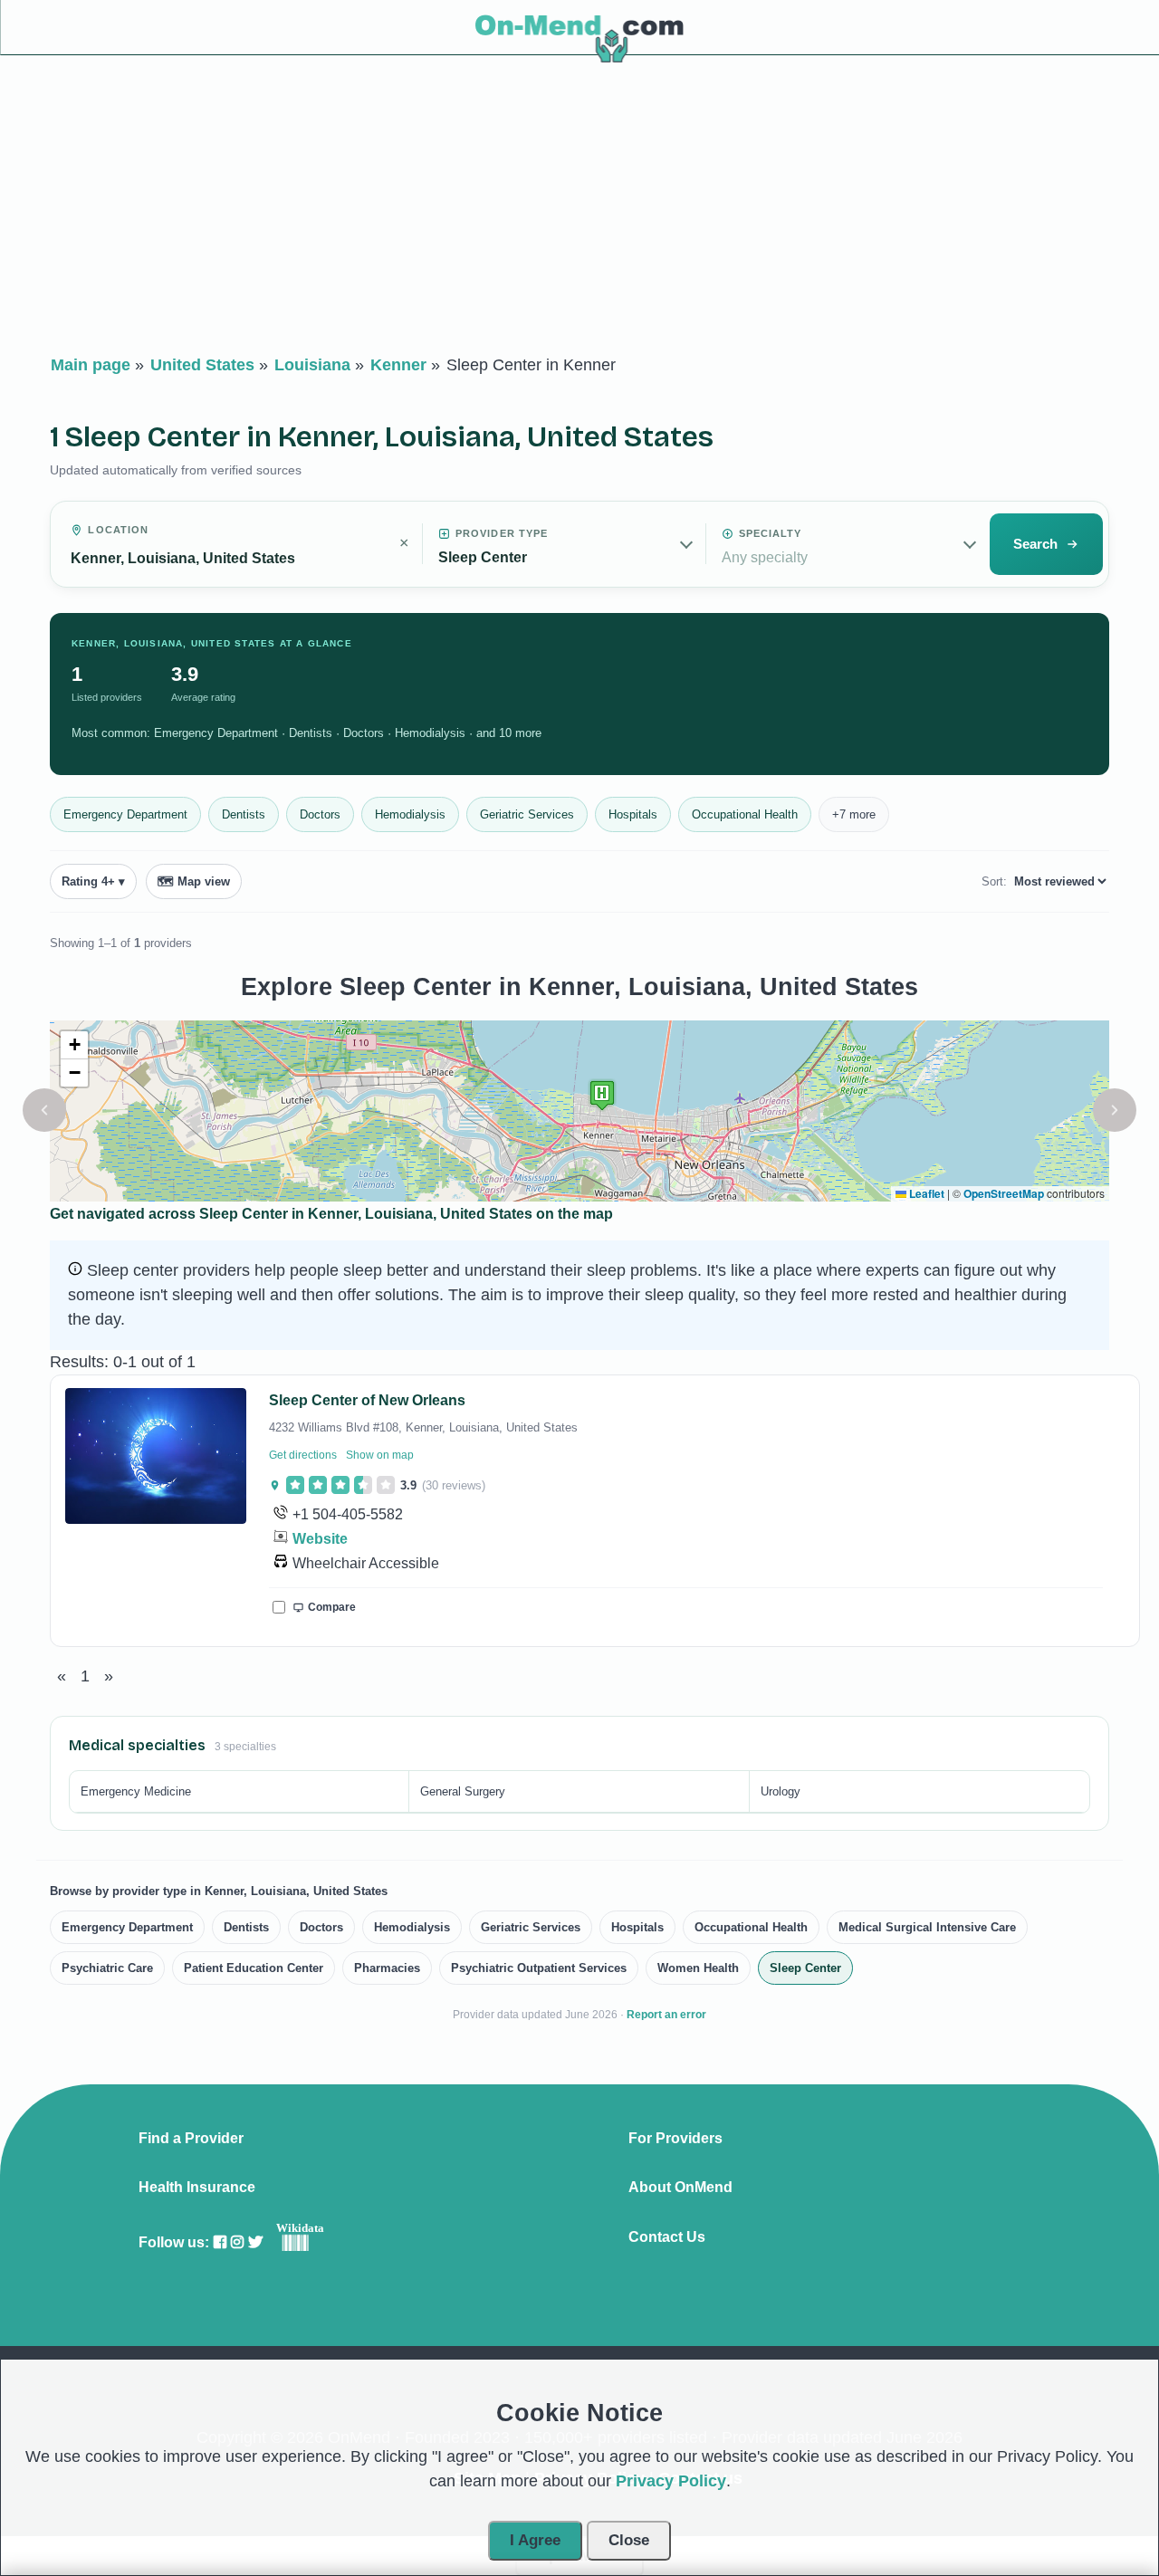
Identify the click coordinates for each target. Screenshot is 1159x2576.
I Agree (535, 2540)
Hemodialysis (410, 814)
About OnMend (680, 2188)
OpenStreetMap (1004, 1193)
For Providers (675, 2139)
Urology (781, 1791)
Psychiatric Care (107, 1968)
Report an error (666, 2015)
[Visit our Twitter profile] (255, 2242)
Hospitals (633, 814)
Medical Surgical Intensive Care (927, 1927)
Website (320, 1539)
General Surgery (463, 1791)
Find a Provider (191, 2139)
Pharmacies (387, 1968)
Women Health (698, 1968)
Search (1035, 544)
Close (629, 2540)
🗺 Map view (194, 881)
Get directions (303, 1455)
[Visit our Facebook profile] (220, 2242)
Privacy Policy (671, 2481)
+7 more (854, 814)
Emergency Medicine (136, 1791)
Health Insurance (197, 2188)
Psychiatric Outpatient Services (539, 1968)
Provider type (502, 533)
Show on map (380, 1455)
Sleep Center (805, 1968)
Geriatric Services (527, 814)
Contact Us (667, 2237)
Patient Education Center (254, 1968)
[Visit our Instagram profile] (237, 2242)
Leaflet (925, 1193)
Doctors (320, 814)
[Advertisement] (579, 209)
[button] (44, 1110)
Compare (332, 1607)
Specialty (771, 533)
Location (118, 530)
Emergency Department (125, 814)
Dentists (244, 814)
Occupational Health (745, 814)
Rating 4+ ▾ (93, 881)
